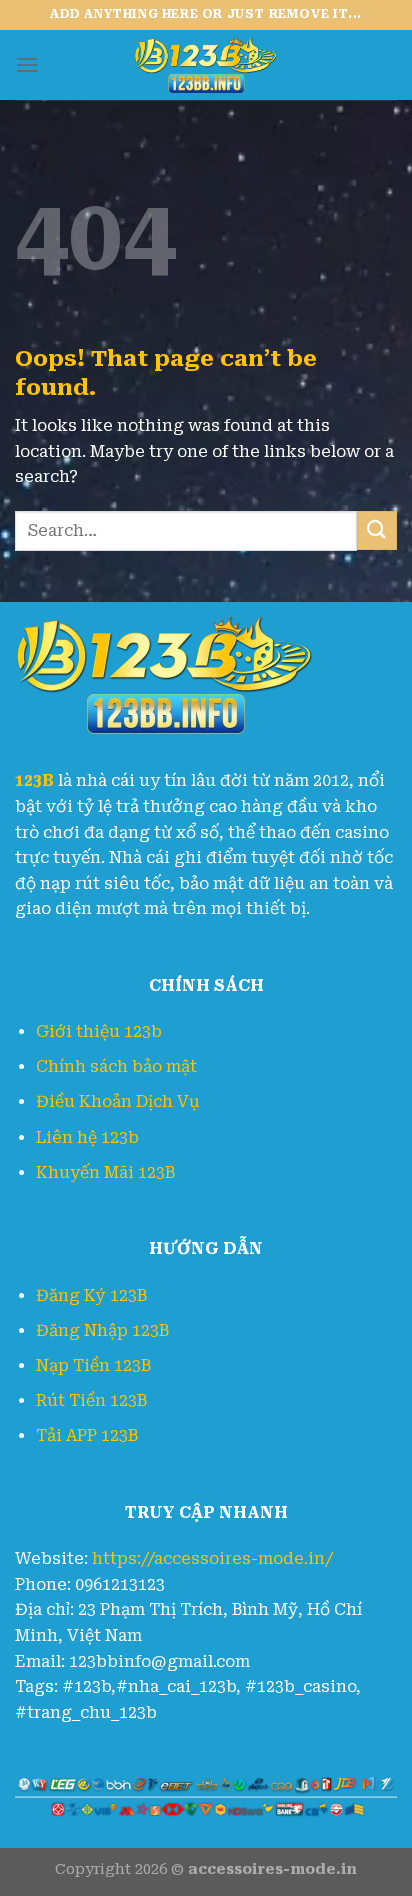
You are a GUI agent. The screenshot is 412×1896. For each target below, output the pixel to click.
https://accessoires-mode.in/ (212, 1558)
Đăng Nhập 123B (102, 1330)
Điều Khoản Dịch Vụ (118, 1101)
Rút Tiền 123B (91, 1400)
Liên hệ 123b (87, 1137)
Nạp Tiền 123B (93, 1365)
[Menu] (27, 64)
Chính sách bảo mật (116, 1066)
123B (34, 780)
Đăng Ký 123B (91, 1295)
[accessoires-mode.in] (206, 65)
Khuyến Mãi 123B (105, 1172)
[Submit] (377, 530)
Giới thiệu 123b (99, 1031)
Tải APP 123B (87, 1435)
